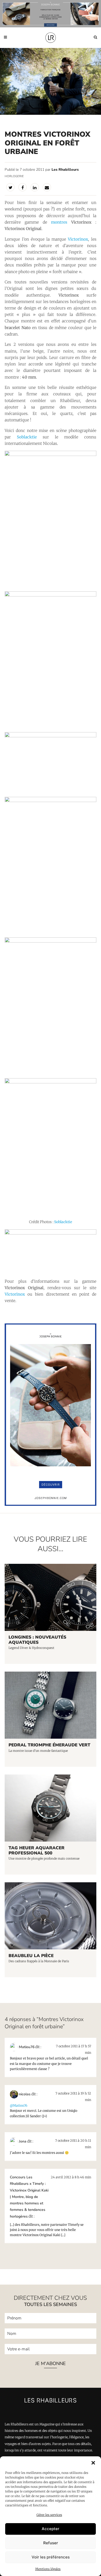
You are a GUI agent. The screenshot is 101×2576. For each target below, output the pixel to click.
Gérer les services (49, 2515)
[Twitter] (10, 187)
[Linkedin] (35, 187)
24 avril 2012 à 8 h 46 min (71, 2177)
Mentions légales (48, 2569)
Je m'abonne (51, 2364)
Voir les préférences (51, 2557)
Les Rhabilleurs (65, 170)
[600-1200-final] (50, 1504)
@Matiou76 (19, 2105)
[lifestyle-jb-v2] (51, 14)
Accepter (51, 2529)
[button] (93, 2463)
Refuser (51, 2543)
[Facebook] (23, 187)
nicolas (25, 2094)
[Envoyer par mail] (47, 187)
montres (59, 222)
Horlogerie (14, 176)
